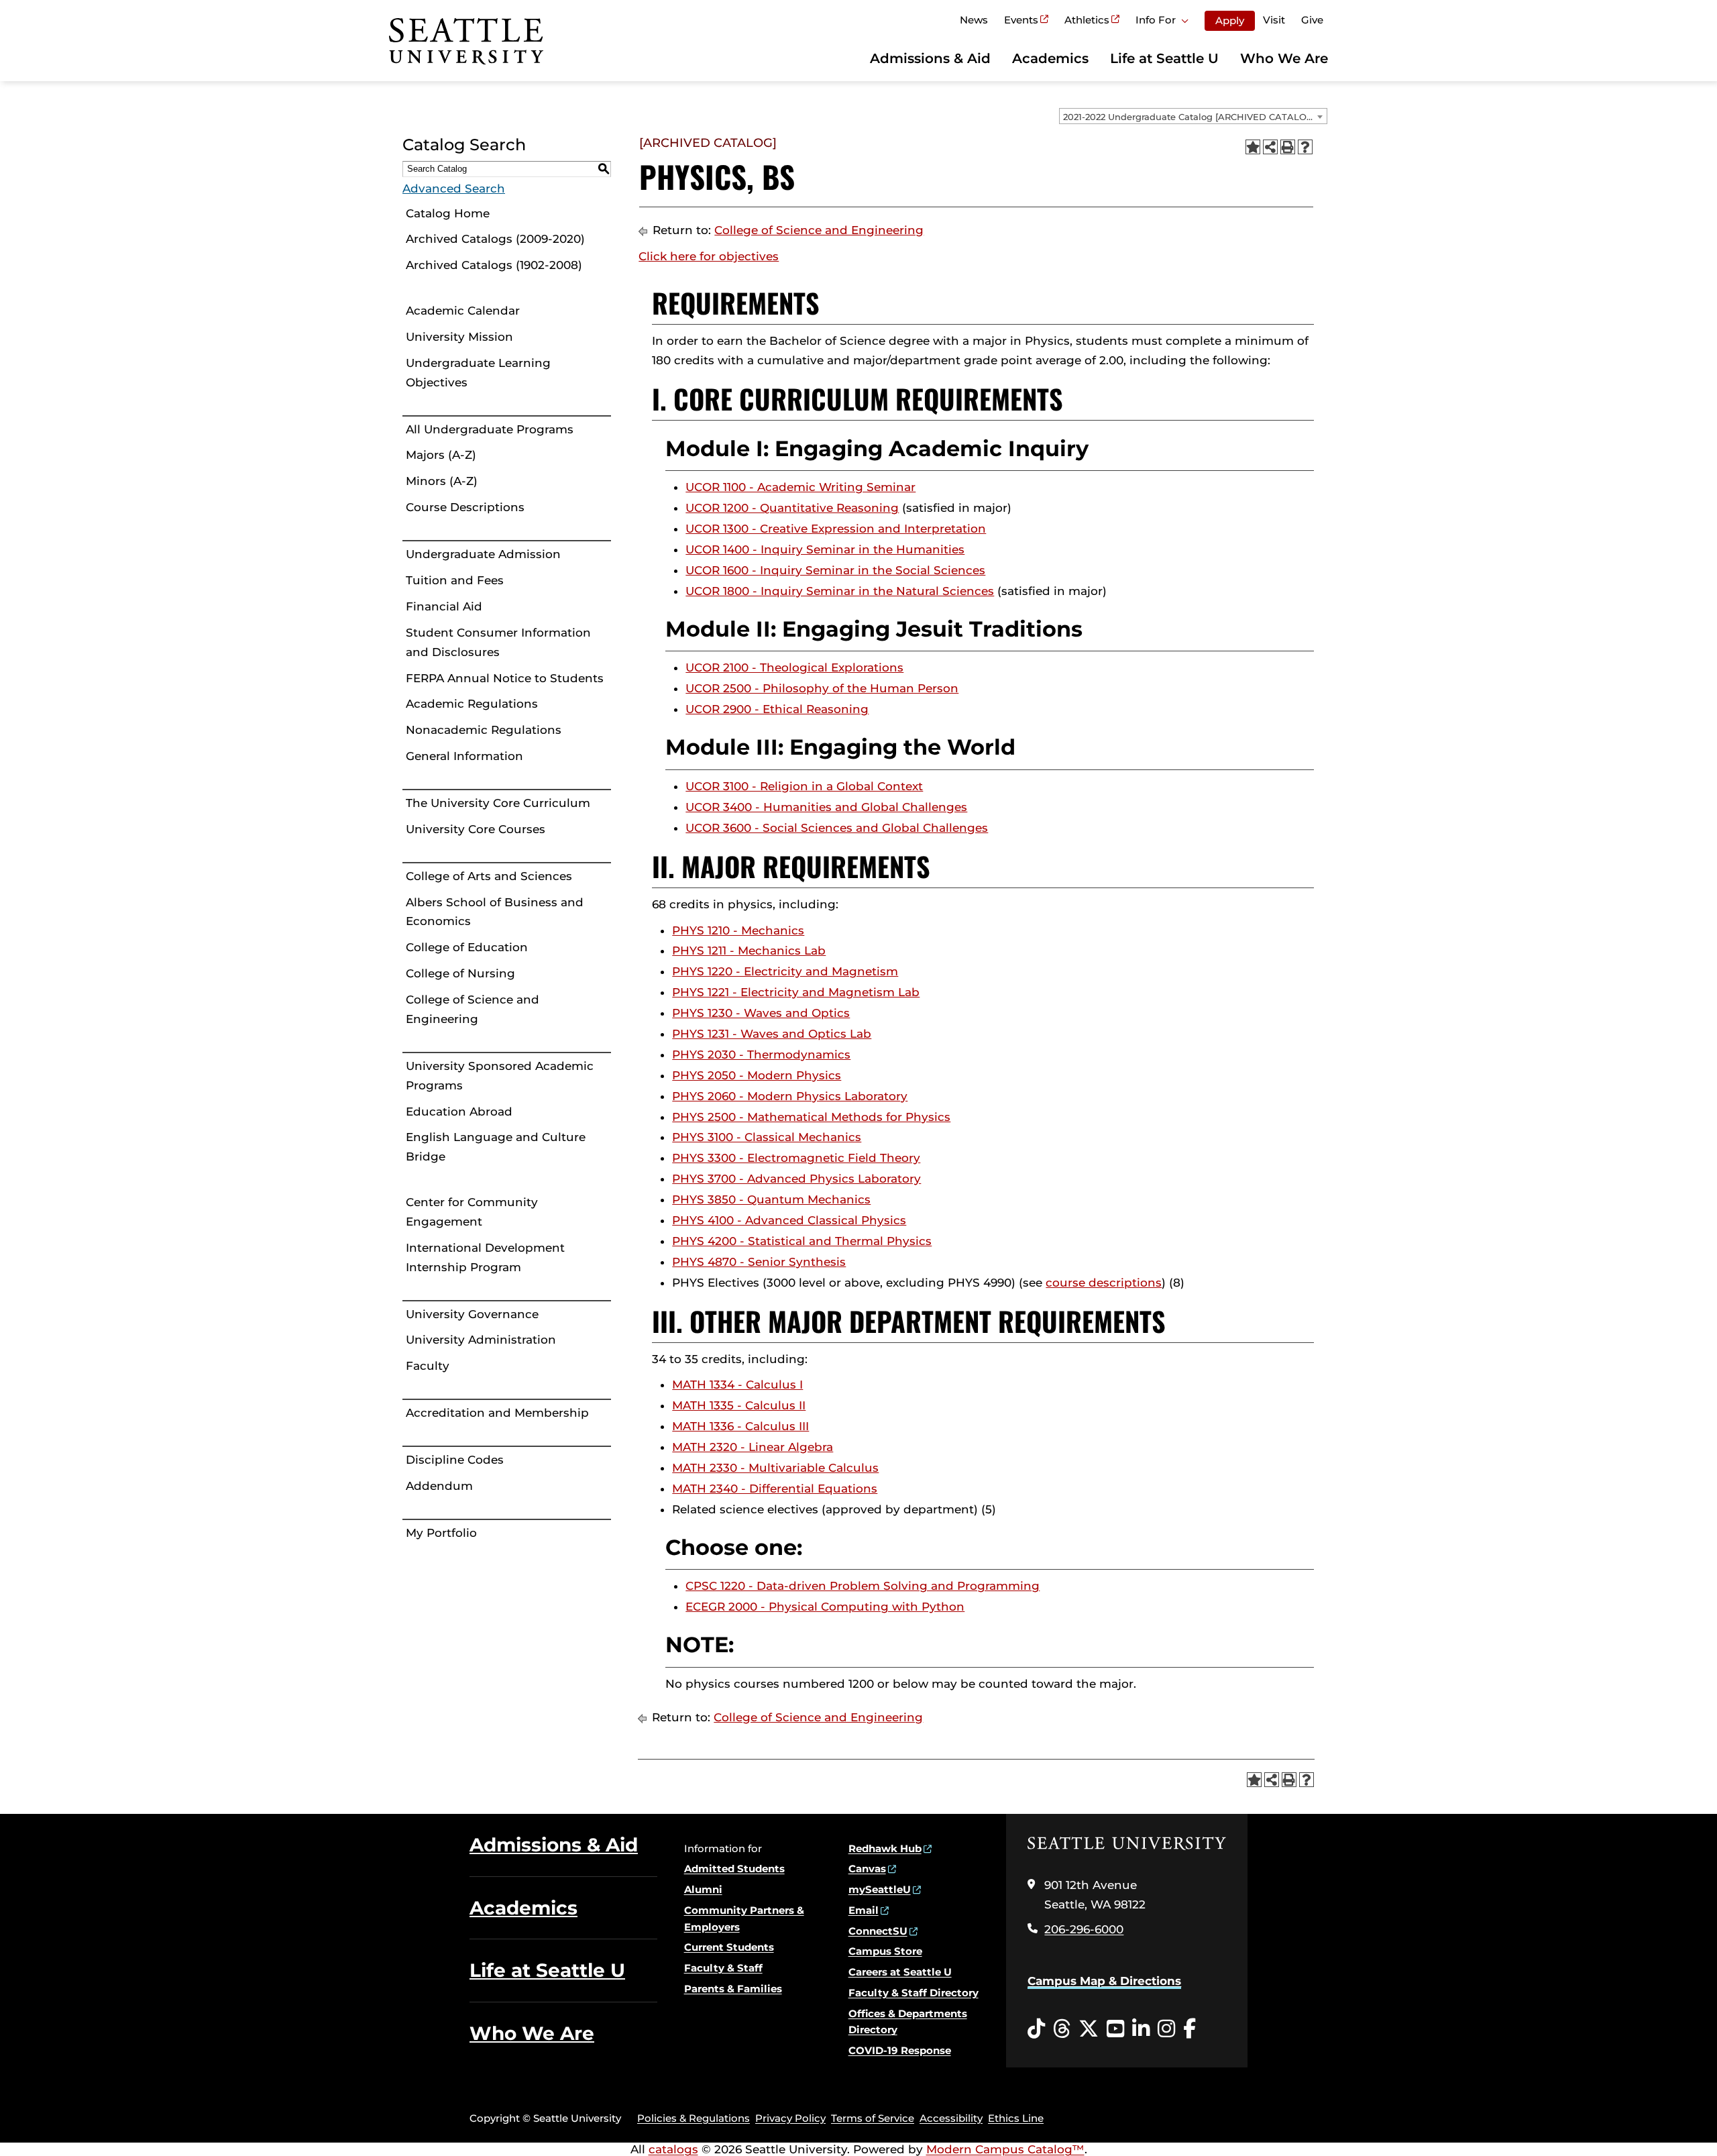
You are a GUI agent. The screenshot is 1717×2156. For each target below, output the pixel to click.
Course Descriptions (465, 507)
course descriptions (1104, 1283)
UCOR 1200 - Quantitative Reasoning (792, 508)
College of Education (467, 947)
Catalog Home (448, 213)
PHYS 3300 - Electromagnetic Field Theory (796, 1158)
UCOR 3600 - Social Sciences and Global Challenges (837, 828)
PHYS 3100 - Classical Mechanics (767, 1137)
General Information (464, 756)
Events (1021, 20)
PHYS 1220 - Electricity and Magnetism (785, 971)
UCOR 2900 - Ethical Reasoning (777, 709)
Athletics (1087, 20)
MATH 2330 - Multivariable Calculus (775, 1468)
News (974, 20)
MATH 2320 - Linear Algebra (753, 1447)
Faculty (428, 1366)
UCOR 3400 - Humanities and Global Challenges (826, 807)
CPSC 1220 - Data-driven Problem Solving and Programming (863, 1586)
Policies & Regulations (694, 2118)
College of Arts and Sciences (489, 876)
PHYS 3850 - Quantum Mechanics (771, 1199)
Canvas (867, 1869)
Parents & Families (733, 1989)
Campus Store (885, 1951)
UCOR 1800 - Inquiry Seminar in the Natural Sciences (840, 591)
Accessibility (951, 2118)
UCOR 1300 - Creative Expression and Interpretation (836, 529)
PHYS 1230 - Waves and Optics (761, 1013)
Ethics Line (1016, 2118)
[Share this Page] (1270, 147)
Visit (1274, 20)
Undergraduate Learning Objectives (478, 373)
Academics (1050, 58)
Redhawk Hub (885, 1848)
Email (864, 1910)
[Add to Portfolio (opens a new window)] (1253, 147)
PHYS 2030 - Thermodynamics (761, 1055)
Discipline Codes (455, 1460)
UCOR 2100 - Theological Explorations (794, 667)
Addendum (439, 1486)
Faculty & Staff (723, 1968)
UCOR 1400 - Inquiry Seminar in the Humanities (825, 549)
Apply (1230, 20)
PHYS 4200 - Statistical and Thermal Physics (802, 1241)
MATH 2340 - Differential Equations (775, 1489)
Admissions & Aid (930, 58)
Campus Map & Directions (1104, 1981)
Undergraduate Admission (483, 554)
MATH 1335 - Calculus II (739, 1405)
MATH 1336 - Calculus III (740, 1426)
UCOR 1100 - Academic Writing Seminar (800, 487)
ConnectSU (878, 1931)
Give (1312, 20)
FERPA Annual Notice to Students (505, 678)
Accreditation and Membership (497, 1413)
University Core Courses (476, 829)
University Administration (481, 1340)
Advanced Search (454, 188)
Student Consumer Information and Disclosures (498, 642)
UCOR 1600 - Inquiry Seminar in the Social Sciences (835, 570)
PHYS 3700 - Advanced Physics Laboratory (796, 1179)
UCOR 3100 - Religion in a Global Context (804, 786)
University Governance (472, 1314)
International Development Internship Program (485, 1257)
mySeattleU (880, 1889)
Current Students (729, 1947)
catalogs (673, 2149)
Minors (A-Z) (442, 481)
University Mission (459, 337)
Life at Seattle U (1164, 58)
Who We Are (1284, 58)
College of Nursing (460, 973)
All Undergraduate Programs (490, 429)
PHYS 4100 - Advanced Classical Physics (789, 1220)
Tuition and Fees (455, 580)
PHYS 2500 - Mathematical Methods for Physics (811, 1117)
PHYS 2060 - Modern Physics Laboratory (790, 1096)
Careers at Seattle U (900, 1972)
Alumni (703, 1889)
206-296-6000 (1084, 1929)
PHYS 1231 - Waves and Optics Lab (772, 1034)
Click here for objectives (709, 256)
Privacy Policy (790, 2118)
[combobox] (1193, 116)
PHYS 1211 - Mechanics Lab (749, 951)
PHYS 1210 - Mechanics (738, 930)
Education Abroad (459, 1112)
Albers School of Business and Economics (495, 912)
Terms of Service (873, 2118)
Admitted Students (734, 1869)
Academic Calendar (463, 311)
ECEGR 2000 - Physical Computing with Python (825, 1607)
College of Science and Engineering (473, 1009)
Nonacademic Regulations (484, 730)
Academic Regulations (472, 704)
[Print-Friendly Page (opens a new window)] (1288, 147)
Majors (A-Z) (441, 455)
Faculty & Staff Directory (913, 1993)
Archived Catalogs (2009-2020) (495, 239)
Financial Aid (444, 606)
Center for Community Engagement (472, 1212)
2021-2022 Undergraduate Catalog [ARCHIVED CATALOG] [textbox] (1189, 117)
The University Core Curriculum (498, 803)
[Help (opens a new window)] (1305, 147)
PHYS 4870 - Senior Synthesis (759, 1262)
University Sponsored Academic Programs (500, 1076)
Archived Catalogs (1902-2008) (494, 265)
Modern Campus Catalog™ (1005, 2149)
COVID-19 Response (900, 2050)
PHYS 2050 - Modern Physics (757, 1075)
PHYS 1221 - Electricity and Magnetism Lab (796, 992)
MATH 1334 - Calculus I (737, 1385)
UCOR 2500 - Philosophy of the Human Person (822, 688)
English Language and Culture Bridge (496, 1147)
